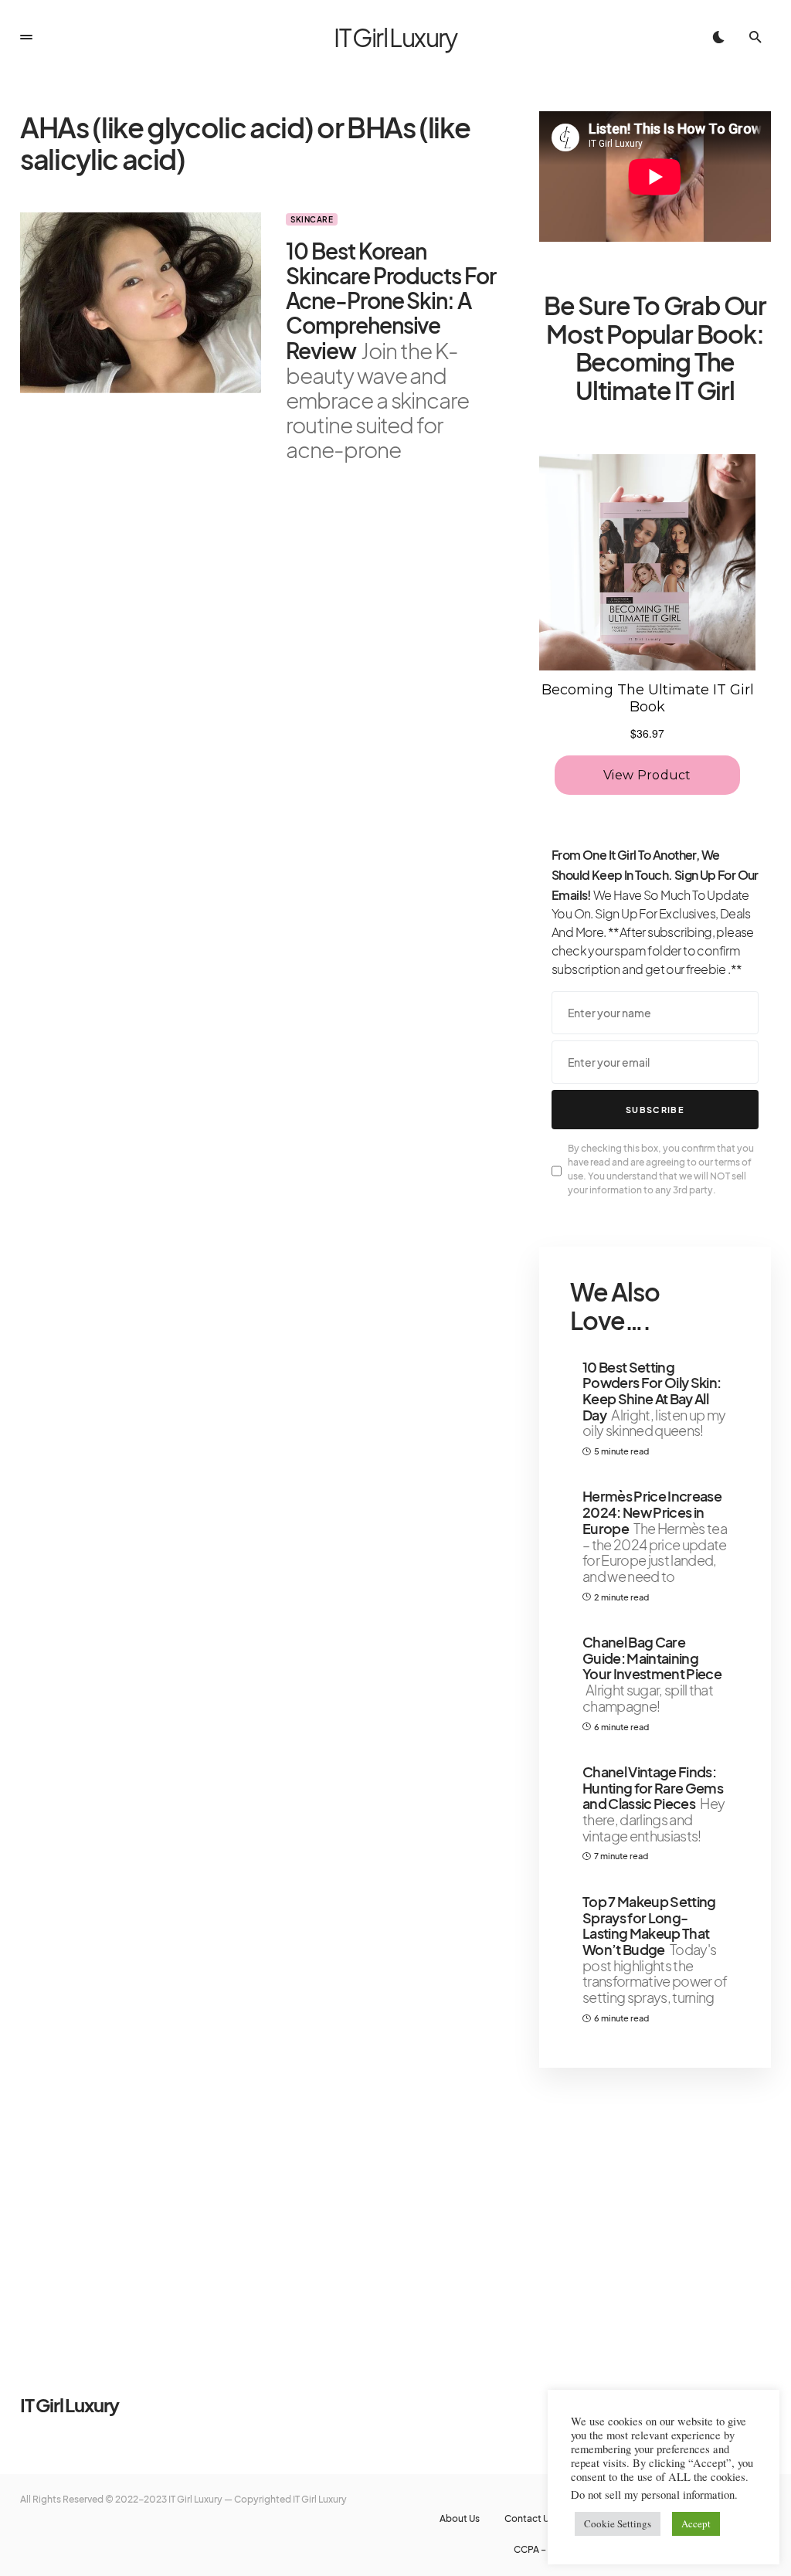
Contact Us (529, 2519)
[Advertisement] (655, 2201)
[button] (26, 37)
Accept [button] (696, 2523)
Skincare (312, 219)
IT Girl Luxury (395, 37)
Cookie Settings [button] (618, 2523)
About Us (460, 2519)
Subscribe (655, 1110)
